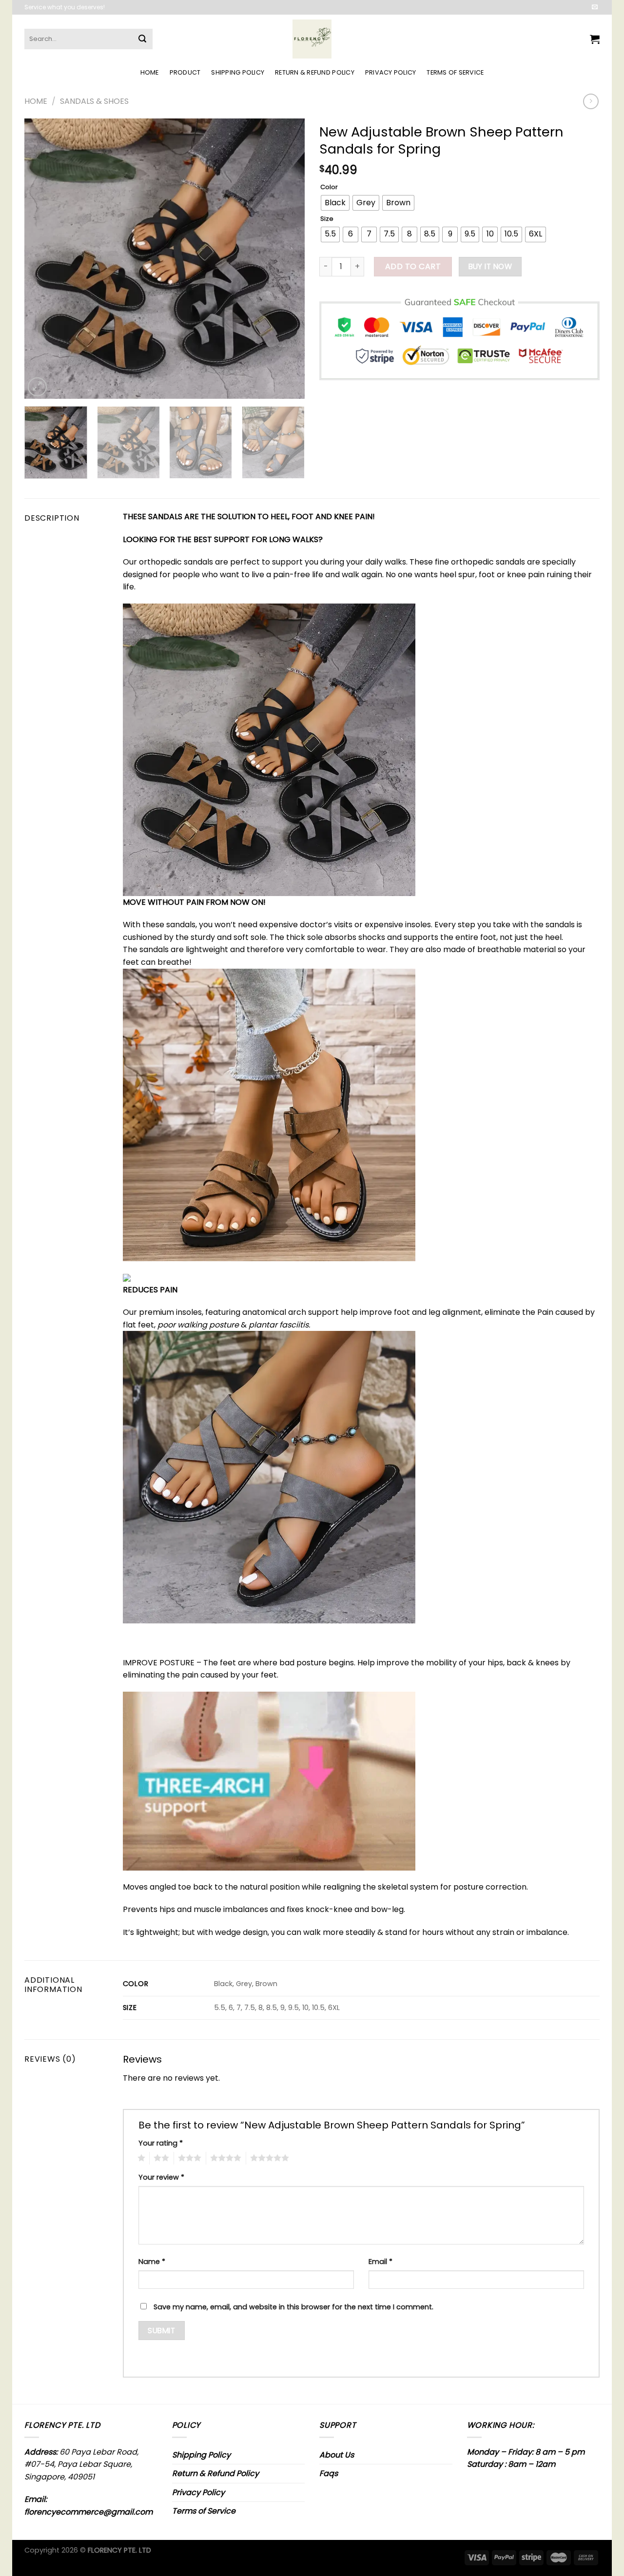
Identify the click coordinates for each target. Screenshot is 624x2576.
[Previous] (42, 259)
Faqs (329, 2473)
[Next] (287, 259)
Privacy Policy (391, 72)
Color (329, 187)
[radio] (335, 203)
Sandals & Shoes (94, 101)
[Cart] (595, 39)
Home (150, 72)
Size (327, 219)
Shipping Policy (238, 72)
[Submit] (142, 39)
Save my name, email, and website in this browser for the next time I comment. (293, 2307)
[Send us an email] (595, 7)
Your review (161, 2177)
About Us (337, 2455)
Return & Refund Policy (315, 72)
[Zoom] (37, 387)
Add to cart (413, 266)
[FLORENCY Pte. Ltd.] (312, 39)
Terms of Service (455, 72)
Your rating (161, 2143)
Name (152, 2262)
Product (185, 72)
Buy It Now (490, 266)
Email (380, 2262)
